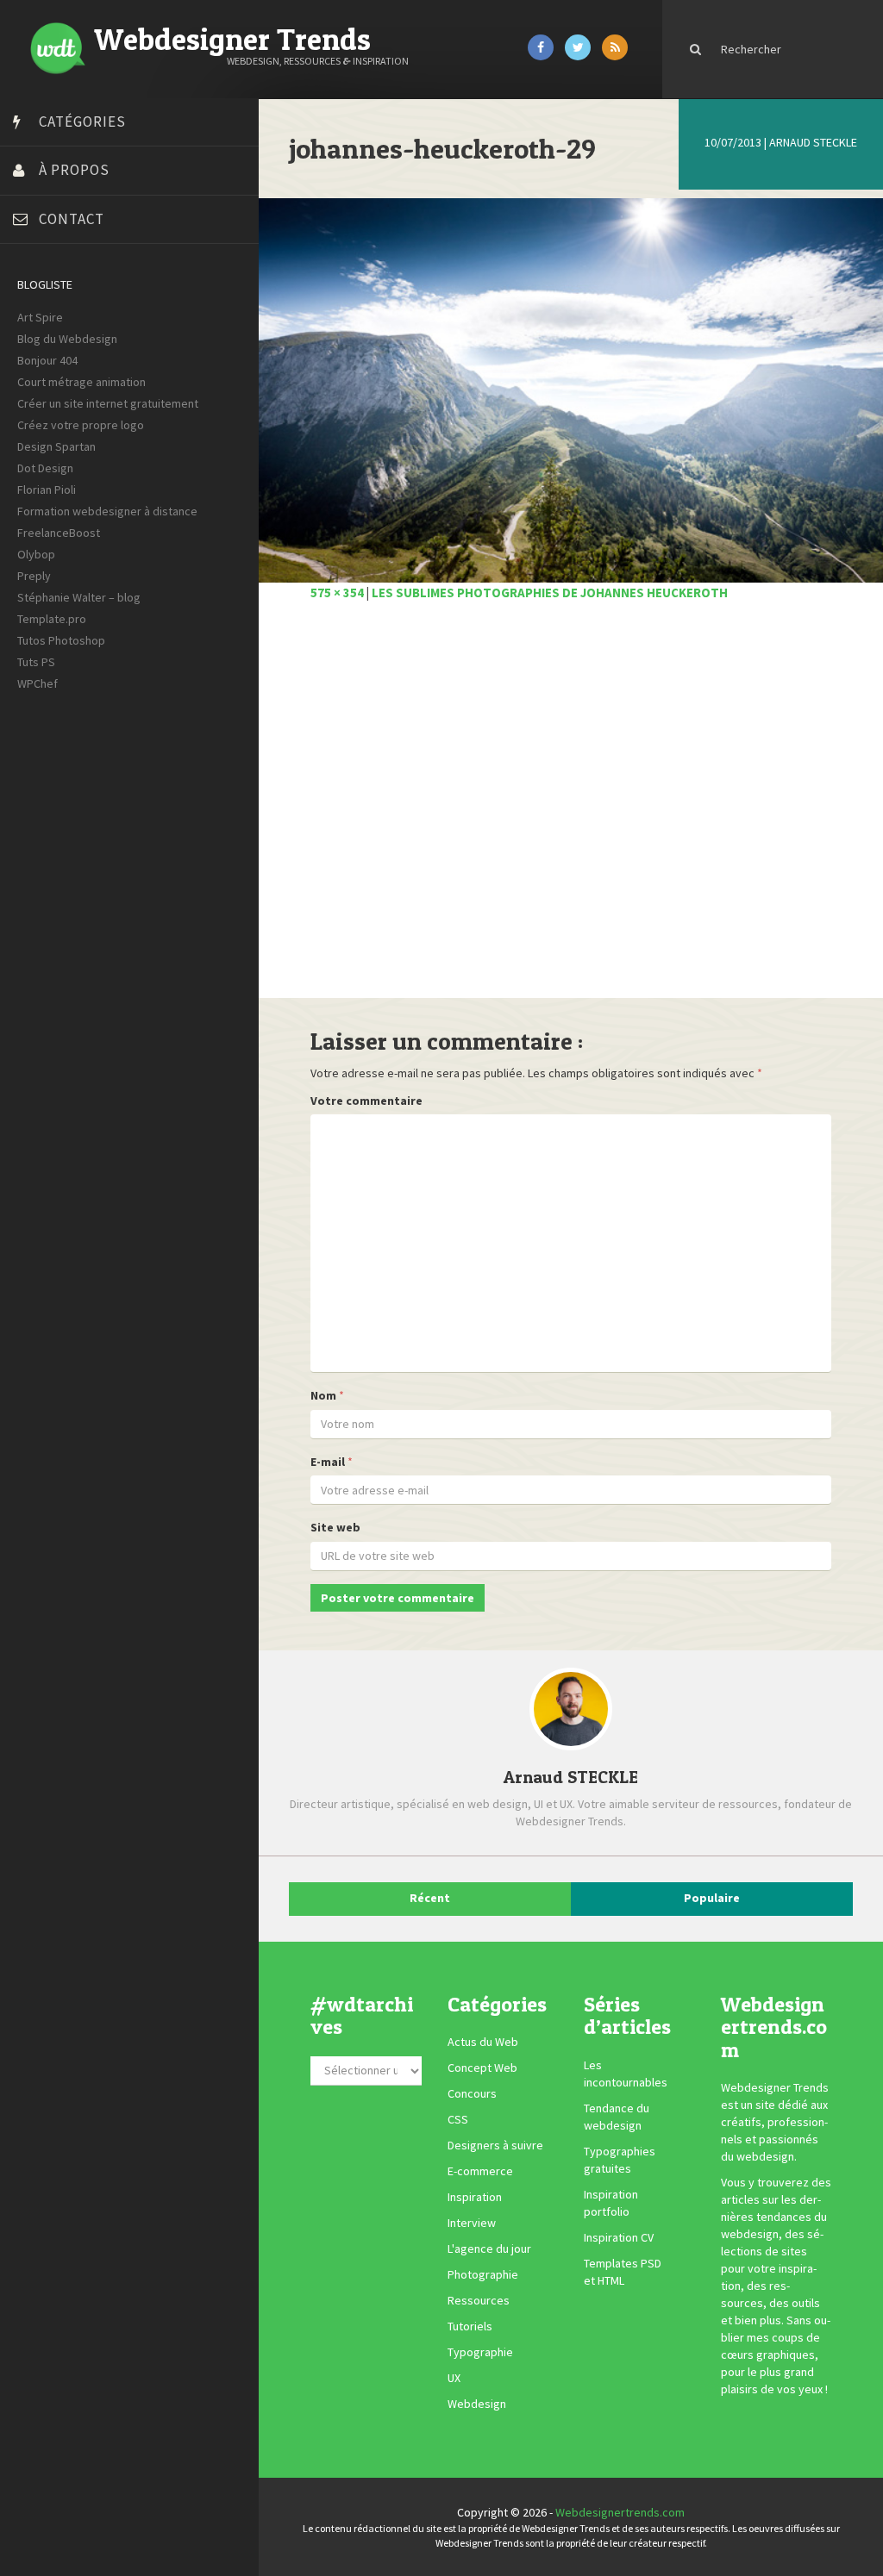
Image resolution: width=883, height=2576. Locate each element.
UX (454, 2379)
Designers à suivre (495, 2146)
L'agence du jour (489, 2249)
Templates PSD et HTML (623, 2272)
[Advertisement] (571, 809)
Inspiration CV (619, 2237)
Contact (72, 219)
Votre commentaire (366, 1101)
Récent (430, 1898)
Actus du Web (483, 2043)
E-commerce (480, 2172)
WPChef (38, 683)
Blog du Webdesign (67, 339)
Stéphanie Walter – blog (79, 597)
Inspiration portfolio (611, 2203)
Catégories (82, 122)
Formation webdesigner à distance (107, 511)
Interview (472, 2224)
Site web (335, 1527)
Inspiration (475, 2198)
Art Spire (40, 317)
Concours (472, 2094)
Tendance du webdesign (617, 2117)
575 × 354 (337, 593)
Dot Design (45, 468)
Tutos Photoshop (61, 640)
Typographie (480, 2353)
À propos (74, 170)
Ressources (479, 2301)
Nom (323, 1395)
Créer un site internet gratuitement (108, 403)
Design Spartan (56, 446)
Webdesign (477, 2404)
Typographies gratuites (620, 2160)
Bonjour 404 (47, 360)
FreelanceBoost (59, 533)
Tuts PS (36, 662)
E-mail (328, 1462)
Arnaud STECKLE (813, 142)
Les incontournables (626, 2074)
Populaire (712, 1898)
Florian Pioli (47, 490)
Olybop (36, 554)
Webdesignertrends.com (620, 2512)
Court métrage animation (81, 382)
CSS (458, 2120)
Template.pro (52, 619)
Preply (34, 576)
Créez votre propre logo (81, 425)
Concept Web (482, 2068)
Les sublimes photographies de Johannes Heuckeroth (550, 593)
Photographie (483, 2275)
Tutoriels (470, 2327)
